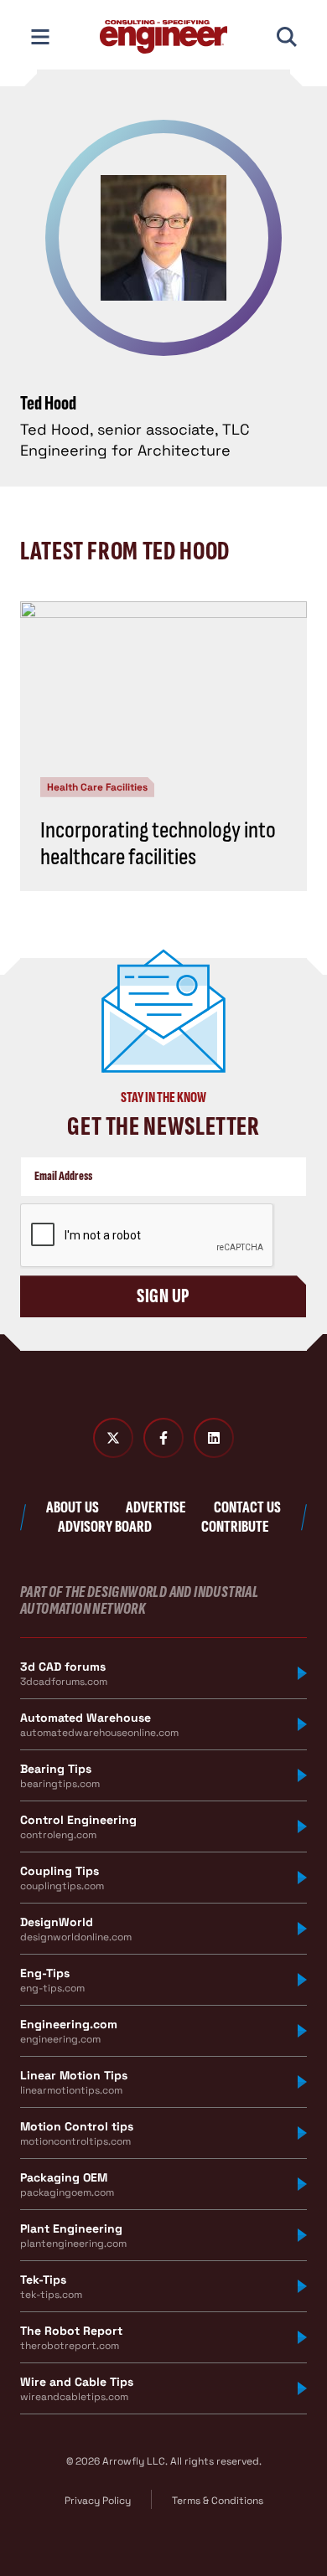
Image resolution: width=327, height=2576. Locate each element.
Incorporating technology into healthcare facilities (158, 844)
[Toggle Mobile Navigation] (40, 37)
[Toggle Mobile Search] (287, 37)
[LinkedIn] (214, 1438)
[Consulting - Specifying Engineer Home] (163, 37)
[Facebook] (163, 1438)
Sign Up (163, 1296)
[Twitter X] (113, 1438)
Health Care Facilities (97, 787)
